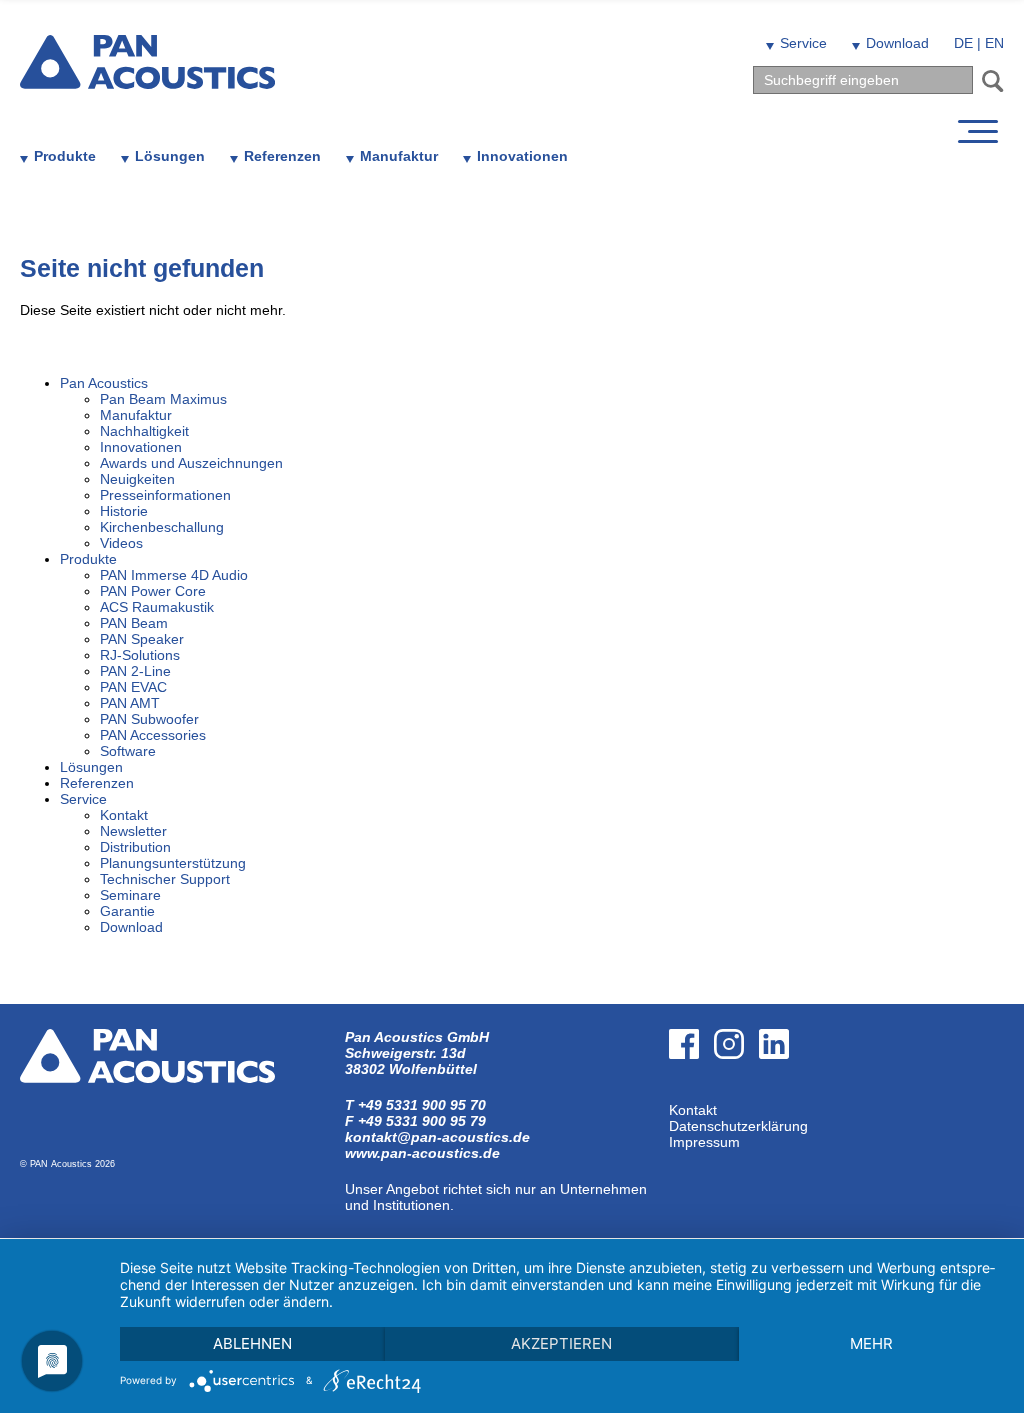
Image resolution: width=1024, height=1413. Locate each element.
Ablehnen (252, 1343)
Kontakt (693, 1110)
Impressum (704, 1142)
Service (803, 43)
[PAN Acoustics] (147, 76)
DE (963, 43)
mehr (871, 1343)
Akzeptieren (561, 1343)
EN (994, 43)
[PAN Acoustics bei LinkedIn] (781, 1094)
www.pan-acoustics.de (422, 1153)
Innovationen (522, 156)
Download (897, 43)
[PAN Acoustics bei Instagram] (736, 1094)
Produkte (65, 156)
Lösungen (170, 156)
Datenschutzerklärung (738, 1126)
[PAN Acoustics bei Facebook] (691, 1094)
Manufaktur (399, 156)
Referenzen (282, 156)
